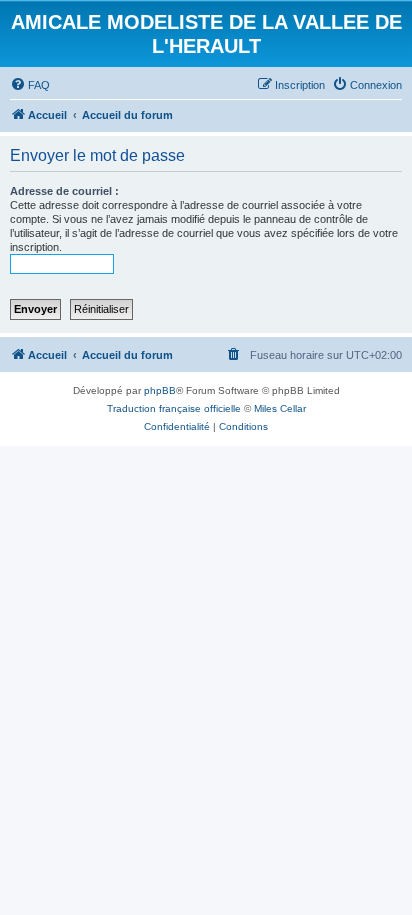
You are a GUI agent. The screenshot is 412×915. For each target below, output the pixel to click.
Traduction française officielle (174, 408)
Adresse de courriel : (64, 191)
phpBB (160, 390)
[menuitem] (30, 85)
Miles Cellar (280, 408)
